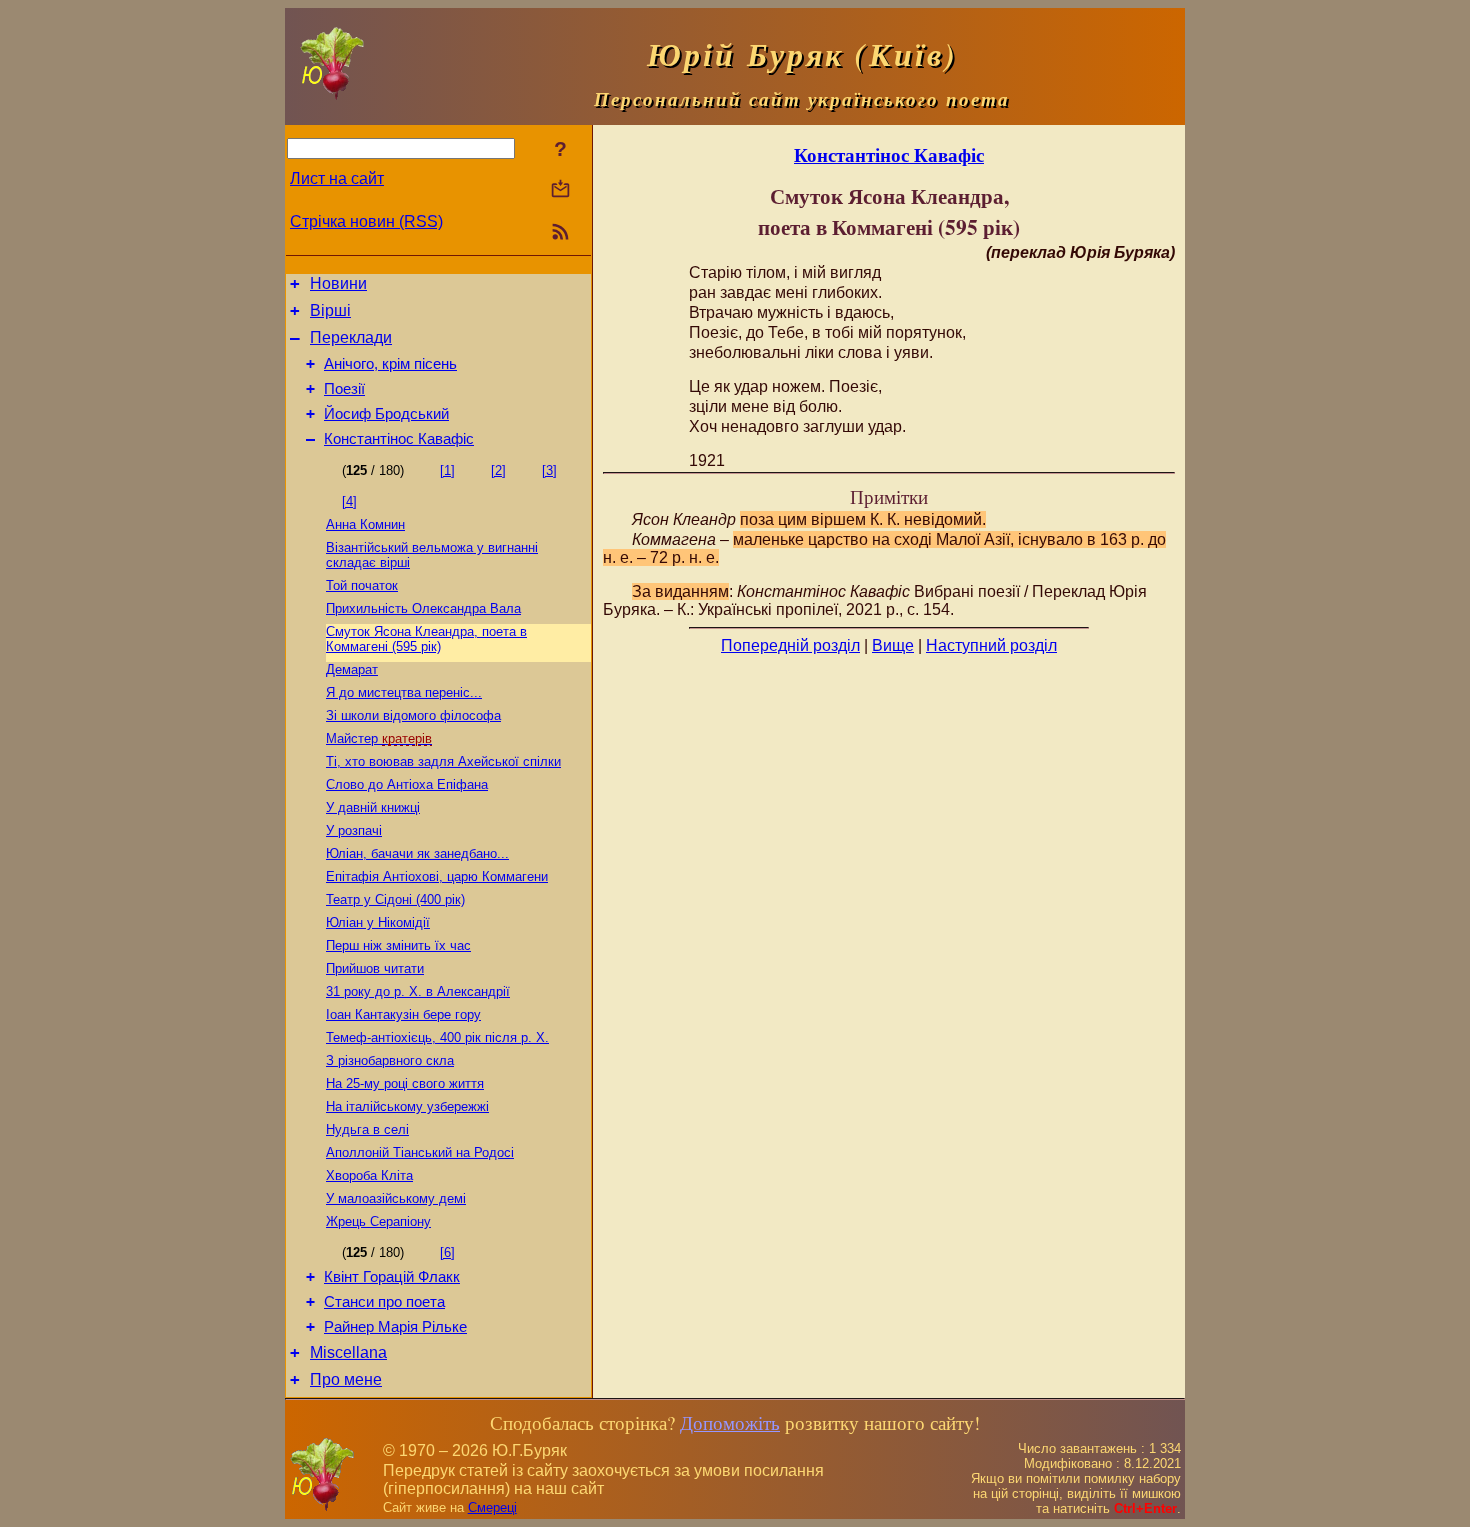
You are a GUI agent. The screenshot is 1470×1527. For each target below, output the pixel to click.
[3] (549, 470)
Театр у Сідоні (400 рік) (395, 899)
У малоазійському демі (396, 1198)
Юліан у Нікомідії (378, 922)
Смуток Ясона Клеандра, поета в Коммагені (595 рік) (426, 639)
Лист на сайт (337, 178)
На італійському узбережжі (407, 1106)
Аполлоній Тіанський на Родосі (420, 1152)
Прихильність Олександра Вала (423, 608)
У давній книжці (373, 807)
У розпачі (354, 830)
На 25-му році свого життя (405, 1083)
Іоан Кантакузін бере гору (403, 1014)
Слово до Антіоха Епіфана (407, 784)
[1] (447, 470)
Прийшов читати (375, 968)
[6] (447, 1252)
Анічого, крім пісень (390, 364)
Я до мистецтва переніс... (404, 692)
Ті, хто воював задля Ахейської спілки (443, 761)
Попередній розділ (790, 645)
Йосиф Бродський (386, 414)
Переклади (351, 337)
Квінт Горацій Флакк (392, 1277)
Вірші (330, 310)
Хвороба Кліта (369, 1175)
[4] (349, 501)
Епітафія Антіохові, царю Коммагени (437, 876)
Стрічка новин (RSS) (366, 221)
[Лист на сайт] (560, 190)
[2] (498, 470)
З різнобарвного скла (390, 1060)
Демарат (352, 669)
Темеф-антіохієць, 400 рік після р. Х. (437, 1037)
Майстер (379, 738)
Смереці (492, 1507)
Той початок (362, 585)
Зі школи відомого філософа (413, 715)
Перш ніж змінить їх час (398, 945)
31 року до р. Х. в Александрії (418, 991)
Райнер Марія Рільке (395, 1327)
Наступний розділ (991, 645)
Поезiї (344, 389)
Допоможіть (730, 1422)
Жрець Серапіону (378, 1221)
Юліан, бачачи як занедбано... (417, 853)
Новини (338, 283)
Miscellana (348, 1352)
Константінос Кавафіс (399, 439)
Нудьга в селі (367, 1129)
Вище (893, 645)
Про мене (346, 1379)
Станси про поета (384, 1302)
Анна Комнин (365, 524)
